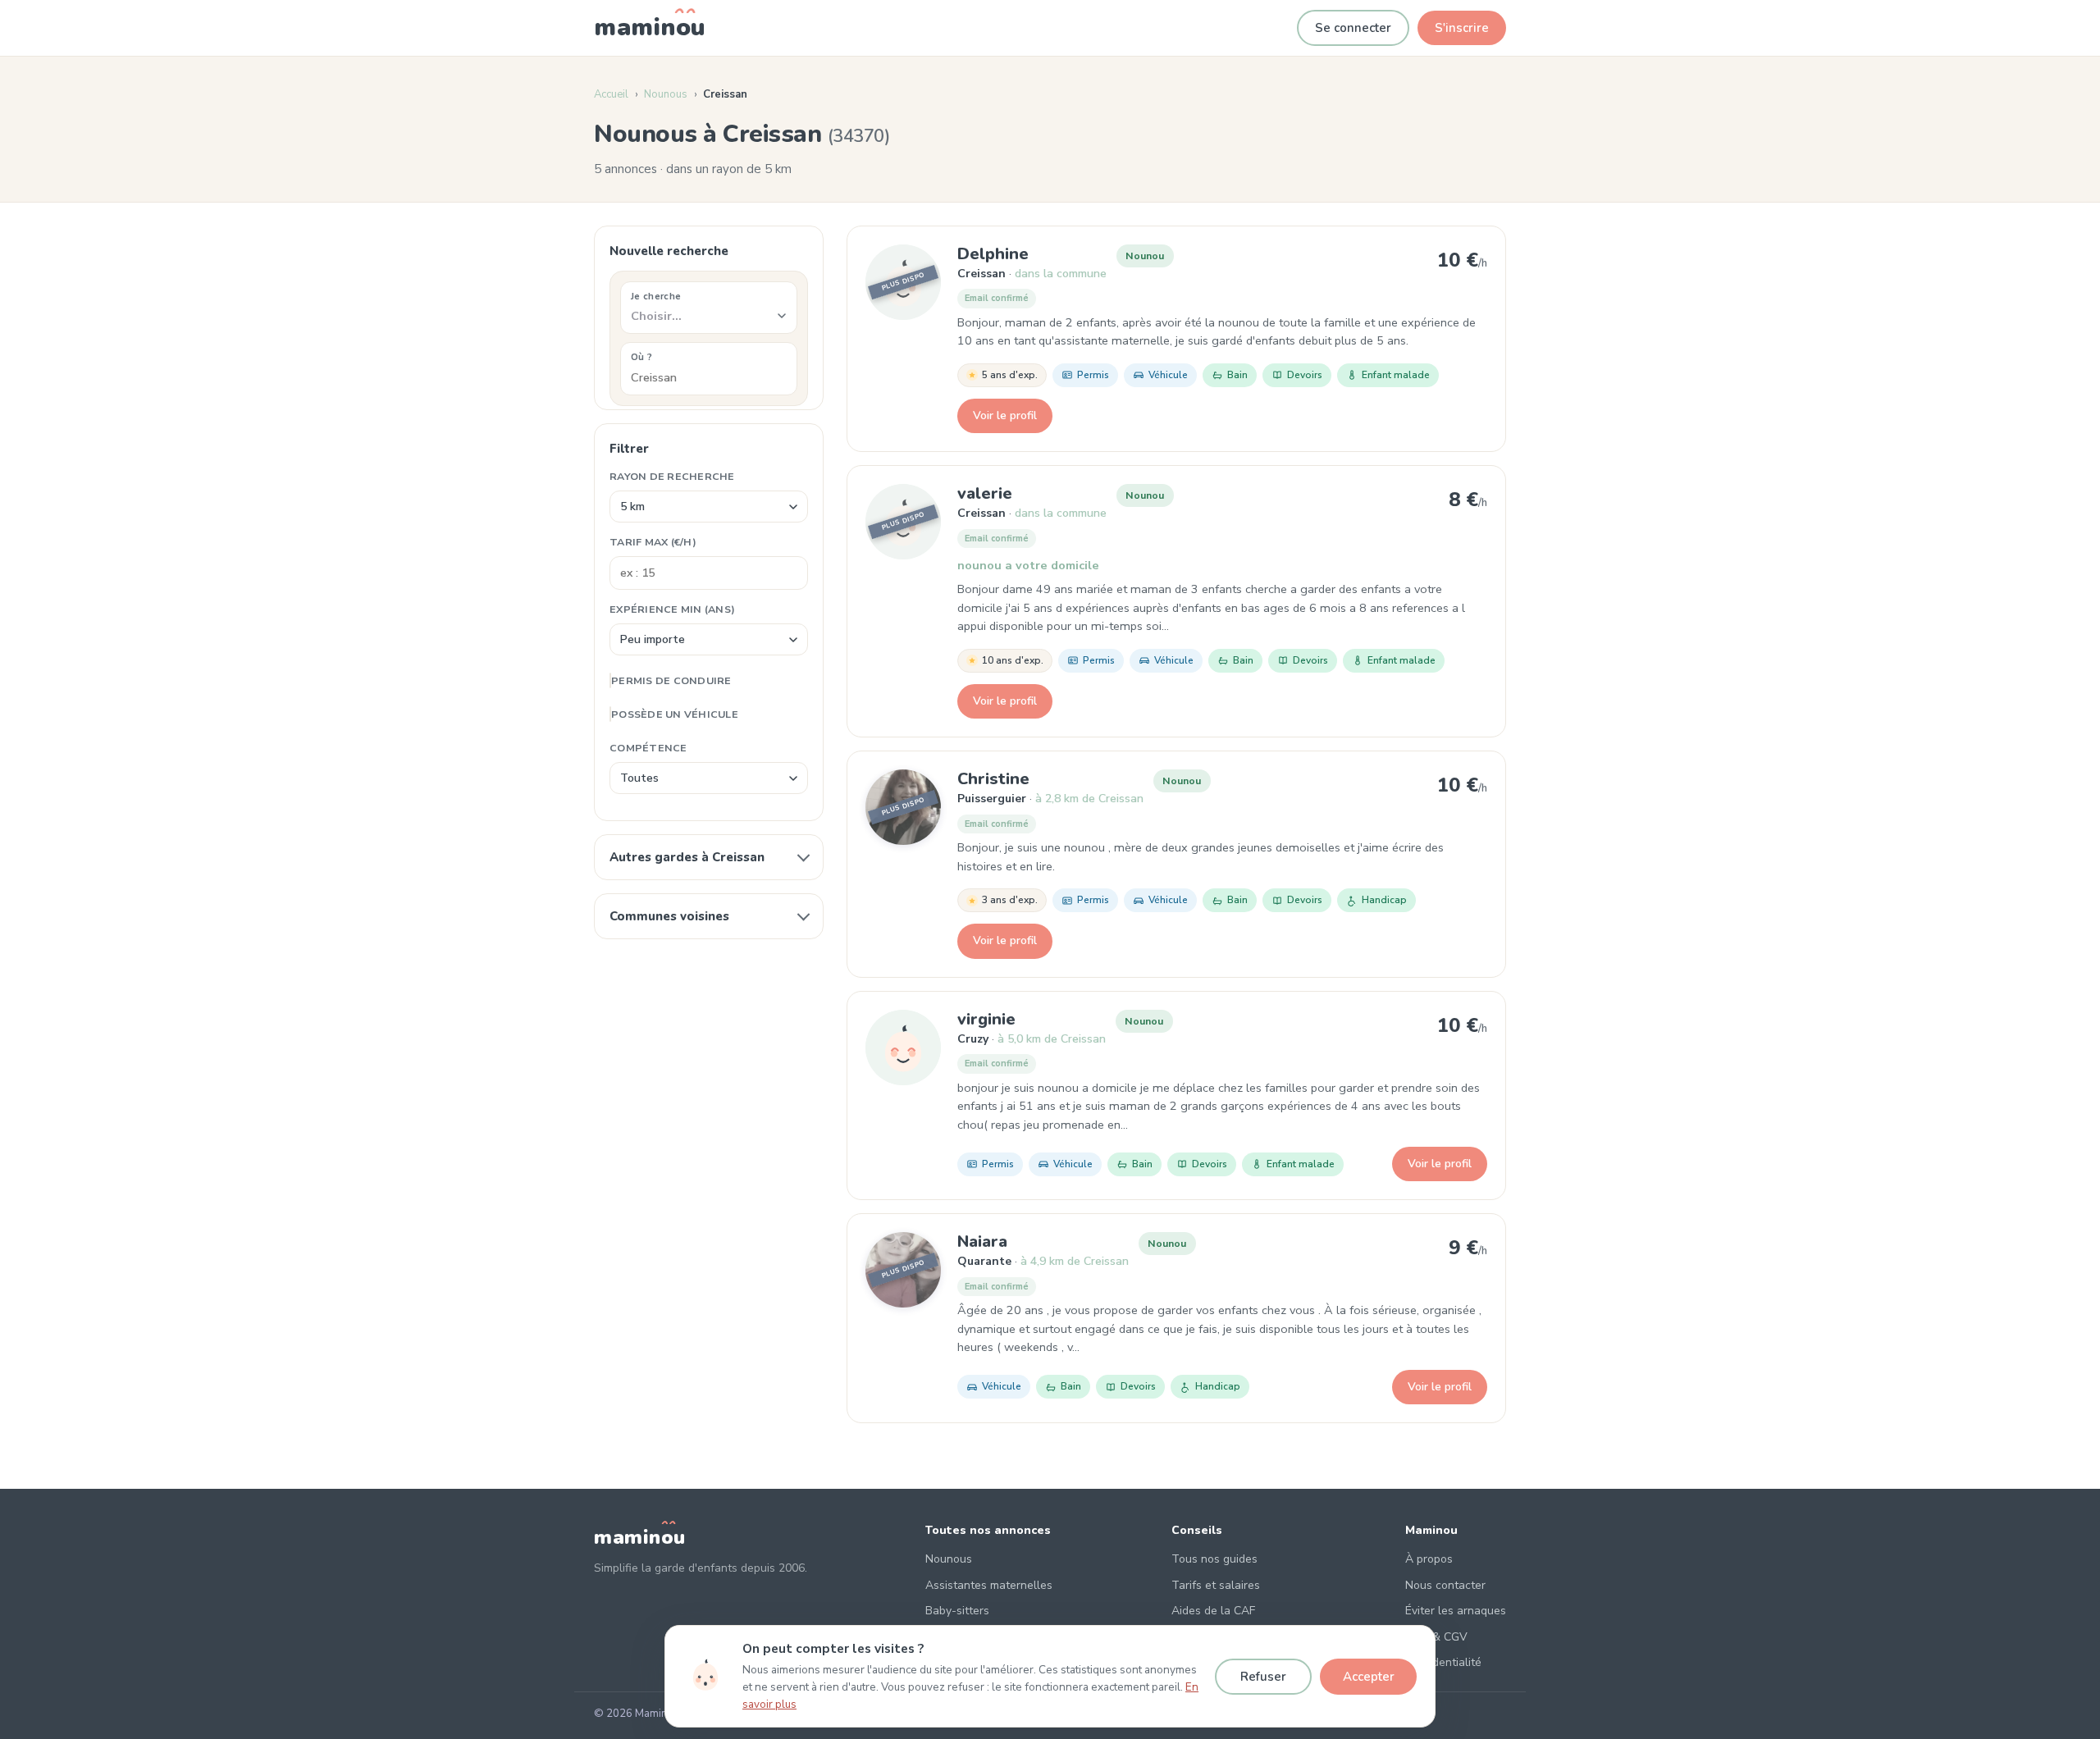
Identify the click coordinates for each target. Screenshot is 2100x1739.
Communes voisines (669, 916)
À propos (1429, 1559)
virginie (986, 1019)
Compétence (648, 748)
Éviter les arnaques (1456, 1611)
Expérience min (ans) (672, 609)
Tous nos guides (1214, 1559)
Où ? (641, 357)
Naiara (982, 1241)
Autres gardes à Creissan (687, 857)
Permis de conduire (671, 680)
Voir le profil (1005, 415)
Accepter (1369, 1677)
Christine (993, 779)
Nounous (666, 94)
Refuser (1263, 1677)
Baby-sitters (957, 1611)
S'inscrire (1462, 28)
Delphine (993, 254)
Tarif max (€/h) (653, 542)
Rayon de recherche (672, 476)
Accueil (611, 94)
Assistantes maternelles (989, 1585)
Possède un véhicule (675, 714)
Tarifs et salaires (1216, 1585)
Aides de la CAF (1213, 1611)
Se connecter (1353, 28)
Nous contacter (1445, 1585)
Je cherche (656, 296)
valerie (985, 493)
